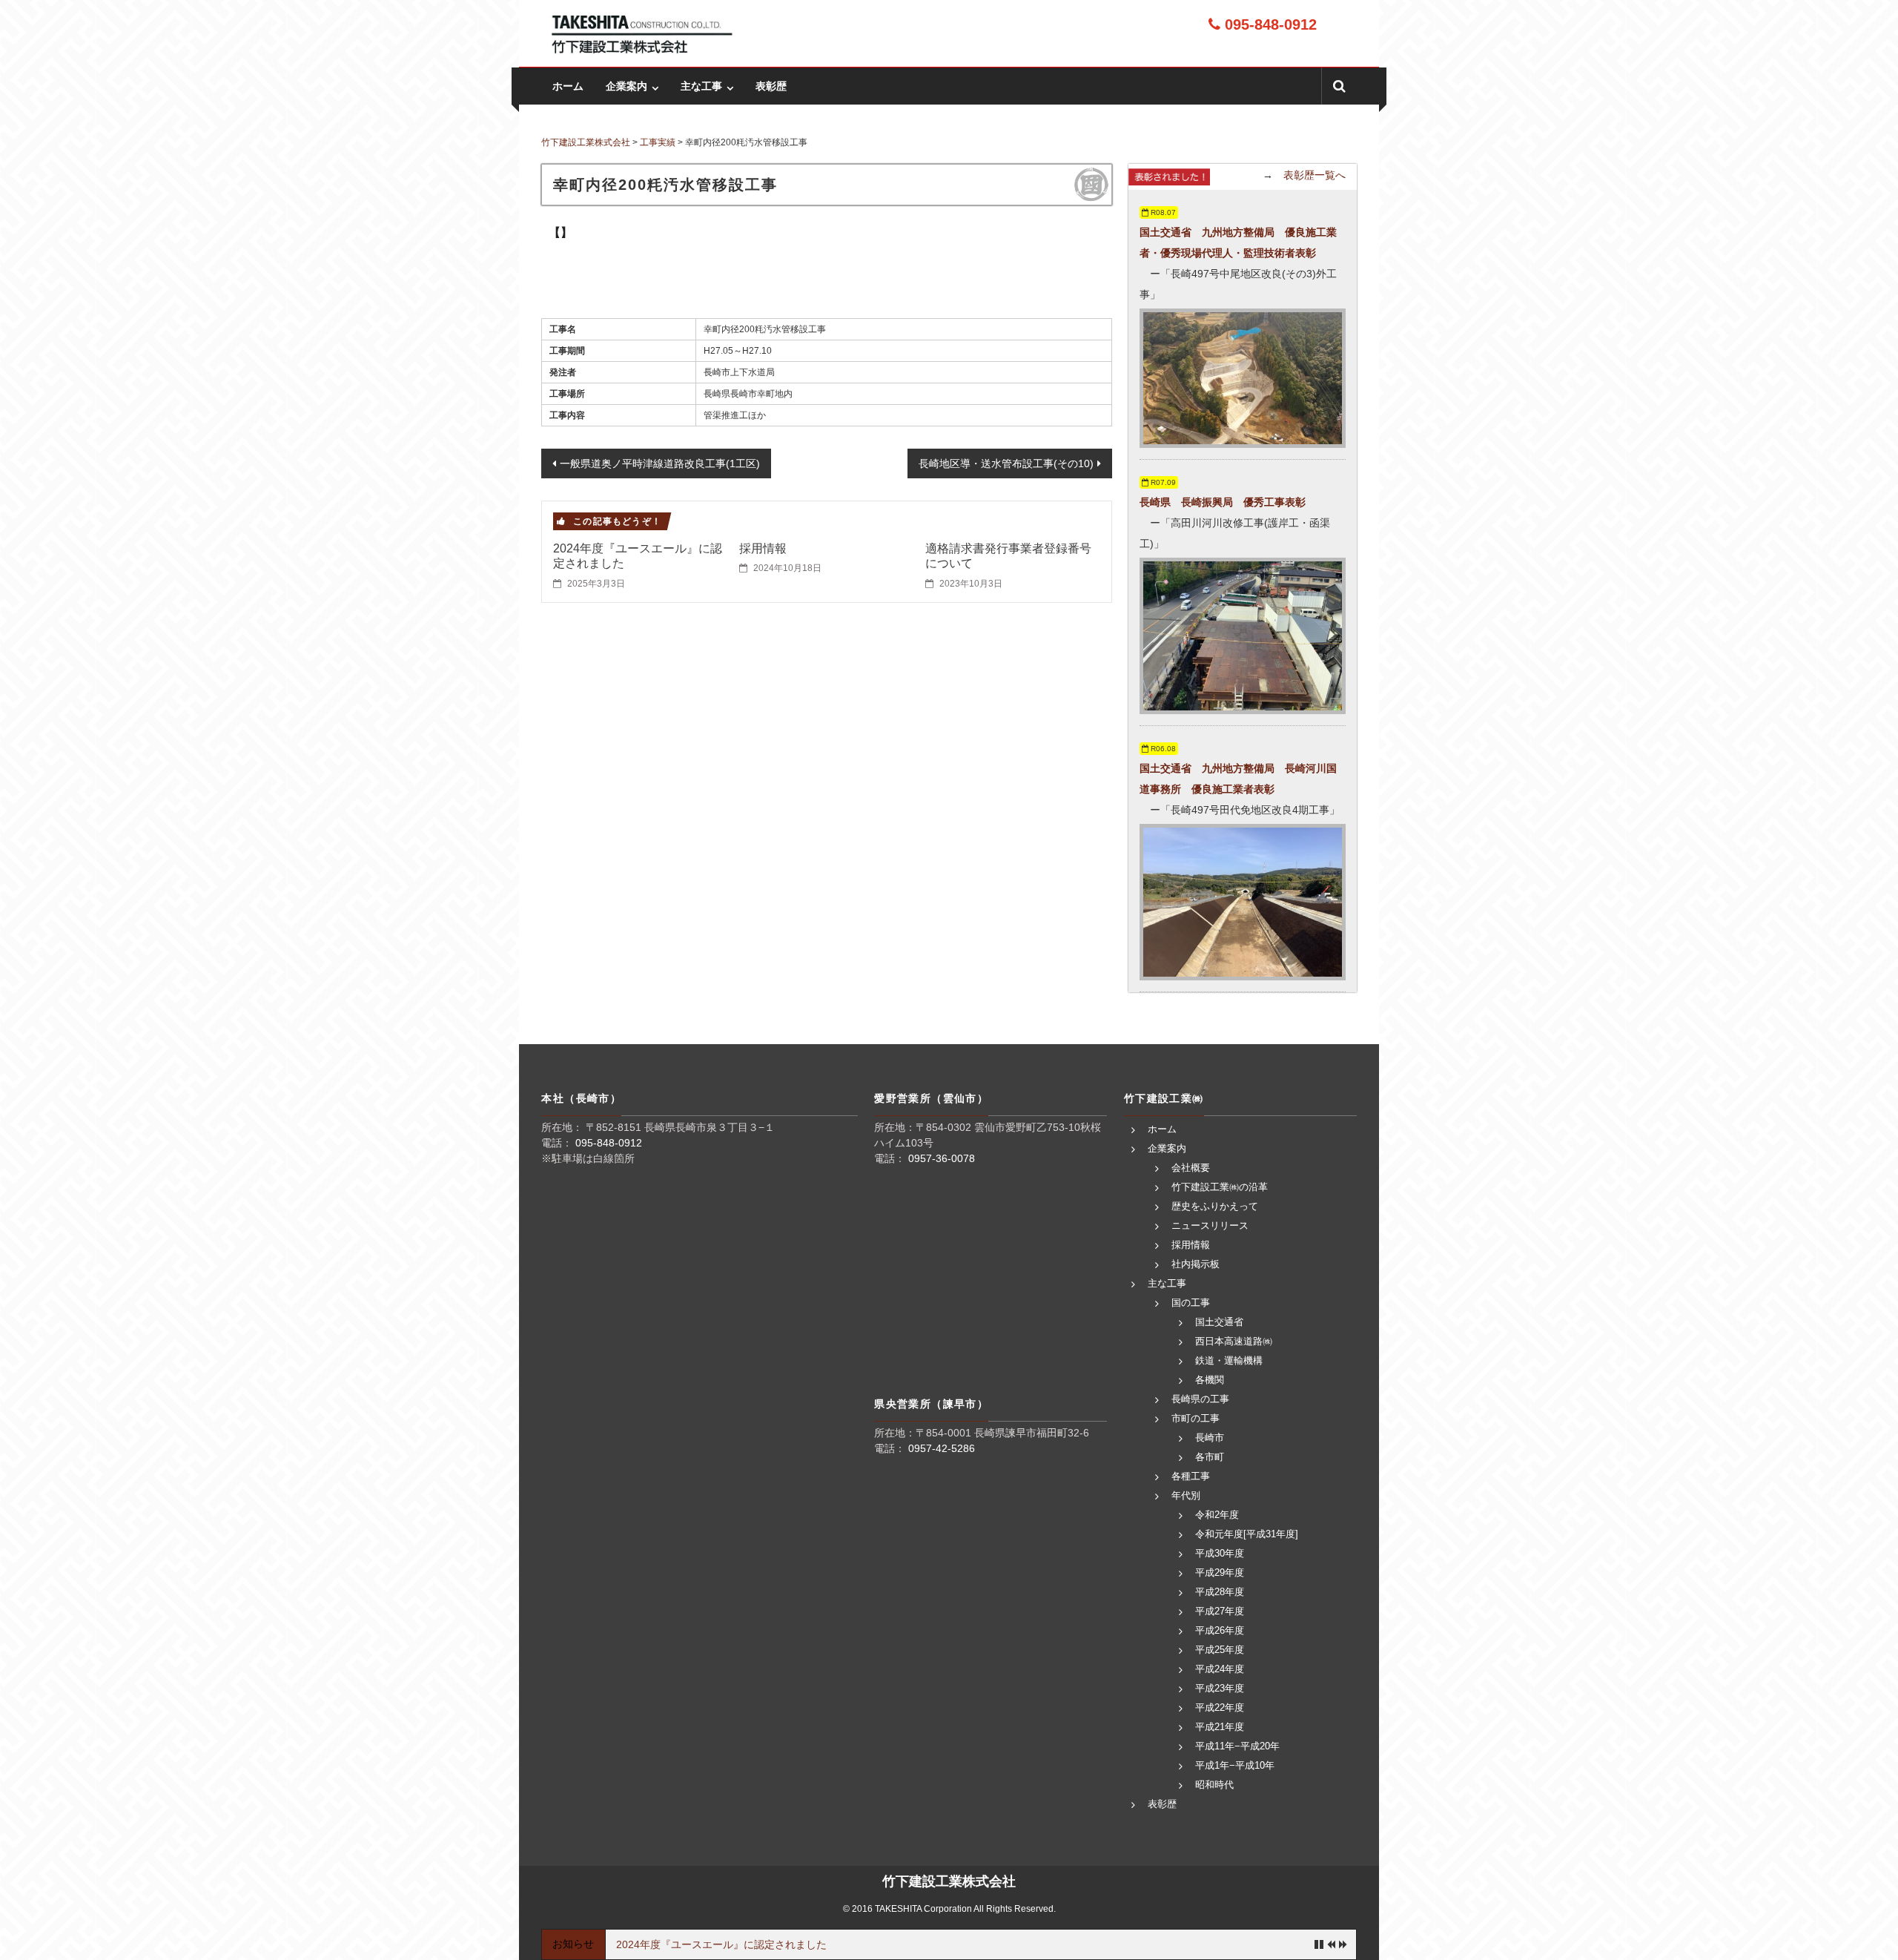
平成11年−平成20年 (1237, 1746)
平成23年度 (1220, 1688)
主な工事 (701, 86)
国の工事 (1191, 1303)
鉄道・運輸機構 (1229, 1360)
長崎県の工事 (1200, 1399)
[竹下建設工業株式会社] (641, 33)
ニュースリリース (1210, 1225)
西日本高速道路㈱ (1234, 1341)
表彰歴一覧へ (1315, 175)
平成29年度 (1220, 1573)
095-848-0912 (1269, 24)
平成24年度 (1220, 1669)
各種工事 (1191, 1476)
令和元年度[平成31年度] (1247, 1534)
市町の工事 (1196, 1418)
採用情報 (763, 548)
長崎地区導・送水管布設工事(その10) (1006, 463)
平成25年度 (1220, 1650)
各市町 (1210, 1457)
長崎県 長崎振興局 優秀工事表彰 (1223, 502)
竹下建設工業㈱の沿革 (1220, 1187)
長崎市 (1210, 1438)
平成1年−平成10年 (1235, 1765)
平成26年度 (1220, 1630)
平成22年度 (1220, 1707)
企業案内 (626, 86)
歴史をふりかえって (1215, 1206)
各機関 (1210, 1380)
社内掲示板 (1196, 1264)
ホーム (568, 86)
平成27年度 (1220, 1611)
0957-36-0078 (942, 1158)
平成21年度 (1220, 1727)
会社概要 (1191, 1168)
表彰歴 (771, 86)
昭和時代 (1214, 1785)
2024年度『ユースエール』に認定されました (721, 1944)
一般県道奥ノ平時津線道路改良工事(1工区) (660, 463)
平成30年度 (1220, 1553)
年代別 (1186, 1495)
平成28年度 (1220, 1592)
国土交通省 (1219, 1322)
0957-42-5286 (942, 1448)
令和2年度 (1217, 1515)
